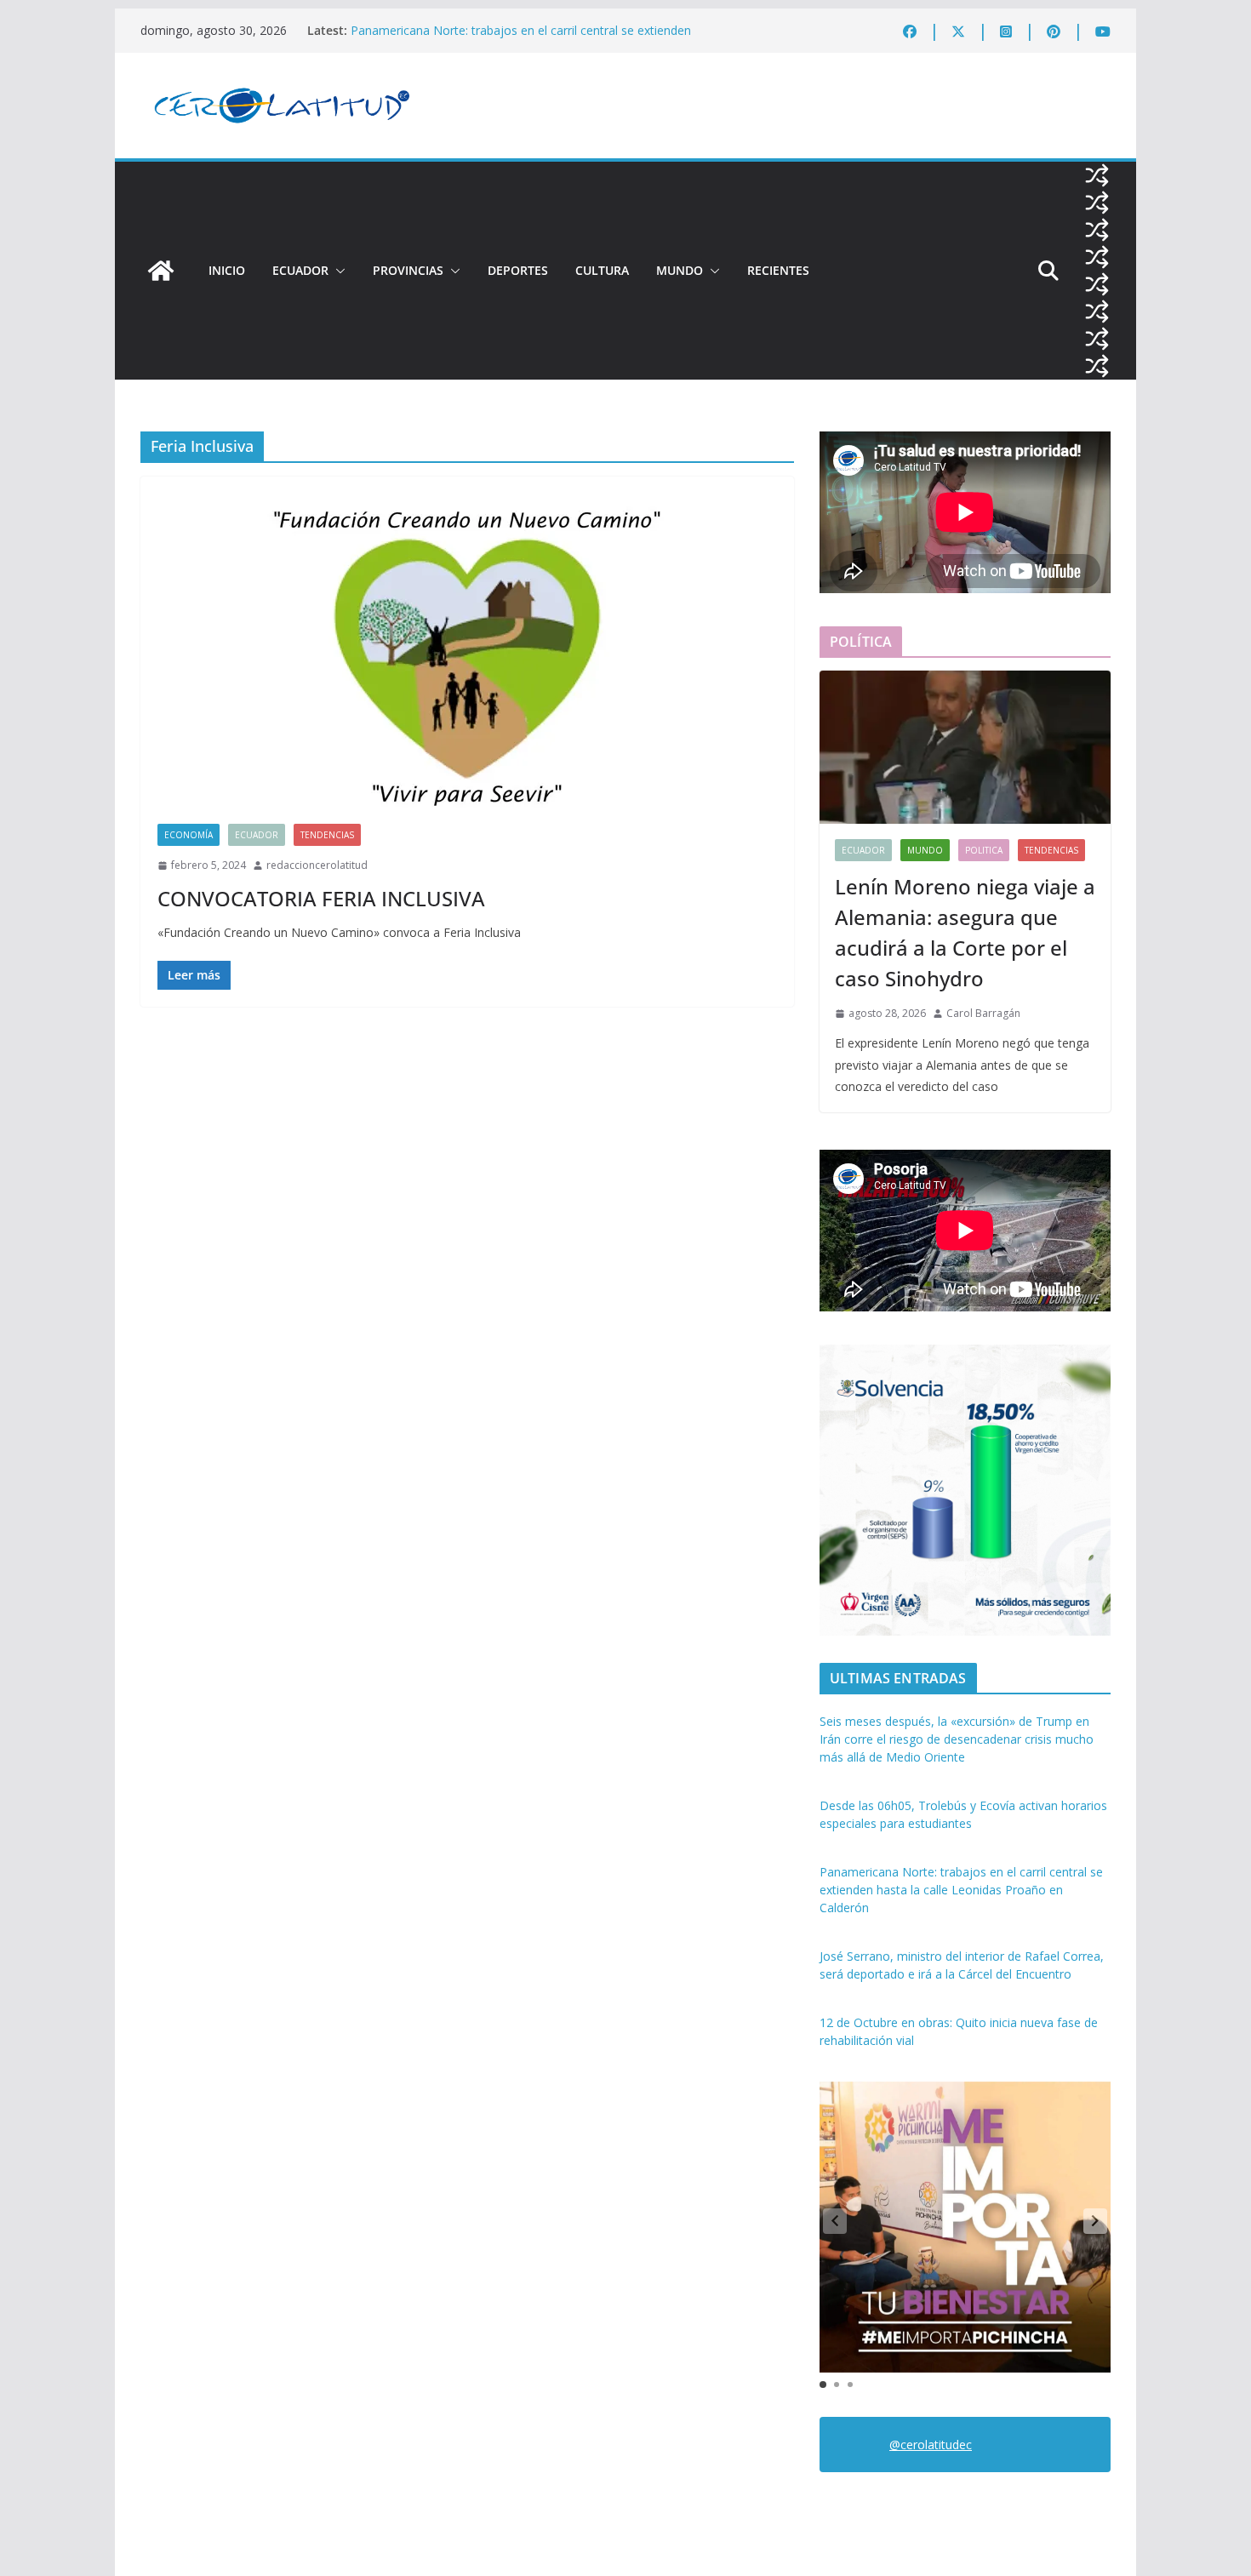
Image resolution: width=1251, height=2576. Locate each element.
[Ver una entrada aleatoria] (1097, 175)
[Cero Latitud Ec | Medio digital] (161, 271)
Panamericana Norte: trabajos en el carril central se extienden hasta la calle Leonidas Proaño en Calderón (521, 39)
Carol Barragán (983, 1013)
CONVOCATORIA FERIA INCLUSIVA (321, 898)
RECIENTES (778, 270)
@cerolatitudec (931, 2445)
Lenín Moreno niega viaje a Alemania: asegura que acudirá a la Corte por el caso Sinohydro (965, 932)
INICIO (227, 270)
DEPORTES (518, 270)
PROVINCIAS (408, 270)
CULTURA (602, 270)
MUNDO (680, 270)
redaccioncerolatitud (317, 865)
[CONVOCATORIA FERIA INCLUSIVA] (467, 659)
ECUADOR (300, 270)
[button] (337, 271)
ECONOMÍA (189, 835)
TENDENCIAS (327, 835)
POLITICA (984, 850)
